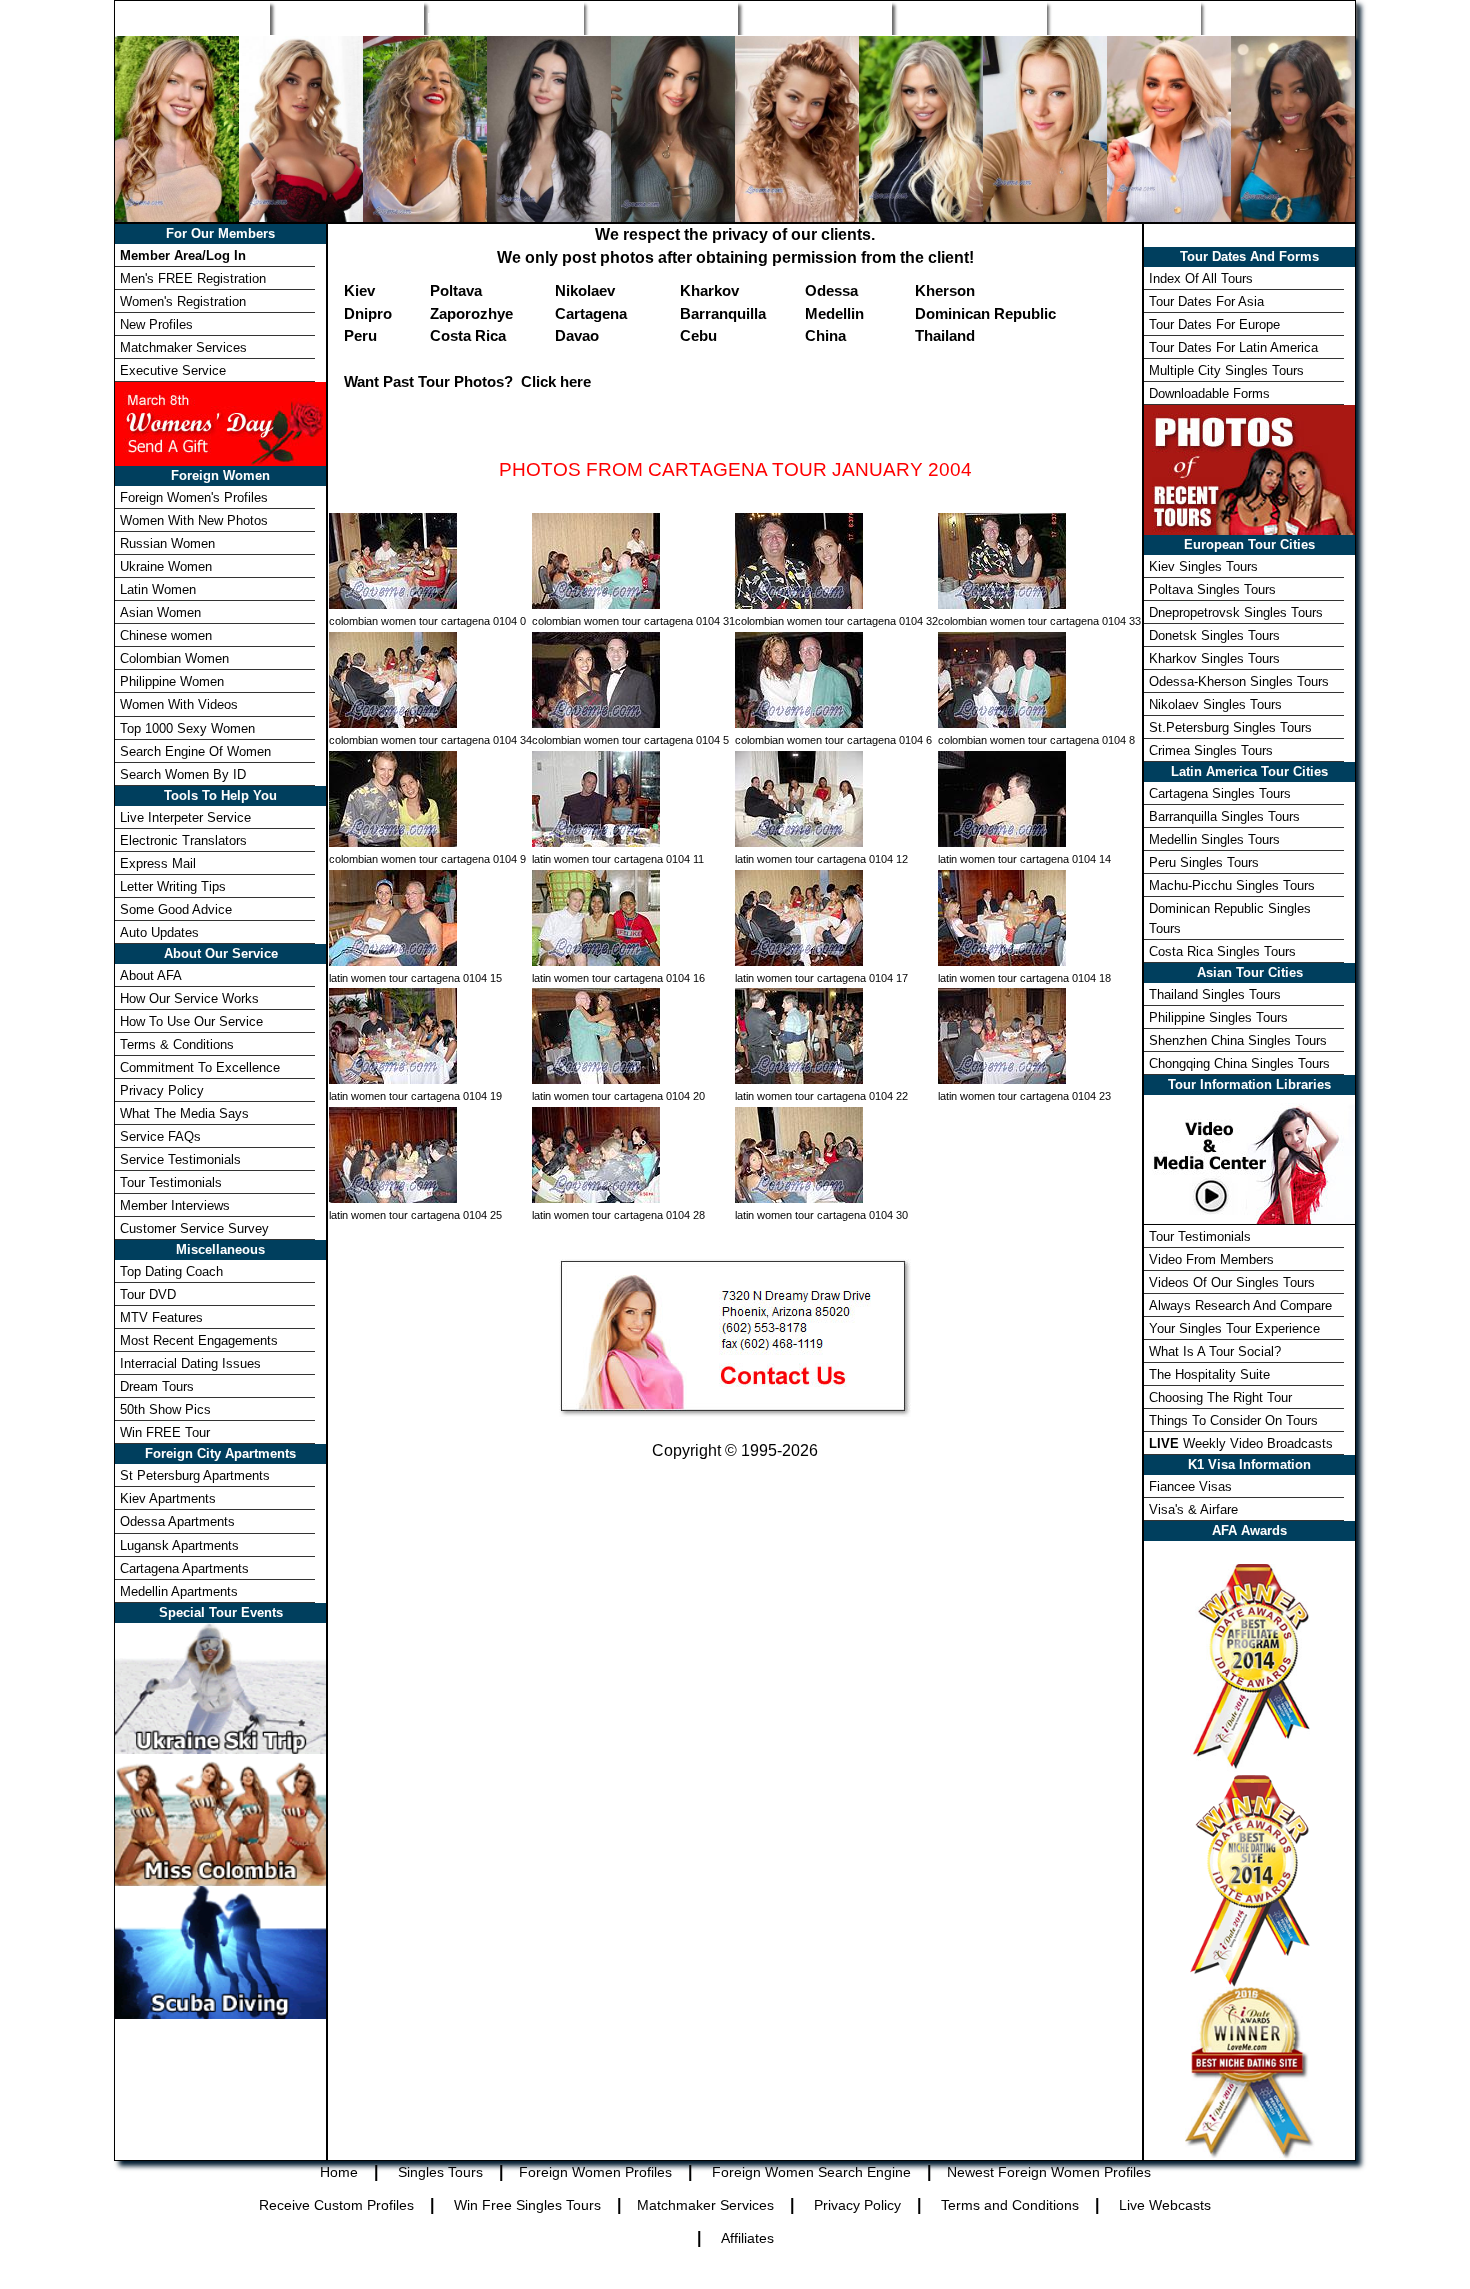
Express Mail (158, 863)
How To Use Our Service (191, 1021)
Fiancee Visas (1190, 1486)
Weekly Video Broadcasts (1241, 1443)
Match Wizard (968, 18)
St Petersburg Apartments (195, 1475)
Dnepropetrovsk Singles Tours (1236, 612)
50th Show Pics (165, 1409)
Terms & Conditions (177, 1044)
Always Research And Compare (1240, 1305)
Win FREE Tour (165, 1432)
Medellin (834, 313)
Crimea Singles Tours (1211, 750)
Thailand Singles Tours (1215, 994)
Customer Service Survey (194, 1228)
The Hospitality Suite (1209, 1374)
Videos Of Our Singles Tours (1232, 1282)
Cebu (698, 335)
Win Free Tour (1123, 18)
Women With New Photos (194, 520)
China (825, 335)
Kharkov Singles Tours (1214, 658)
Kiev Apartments (168, 1498)
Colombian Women (174, 658)
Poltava (456, 290)
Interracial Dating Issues (190, 1363)
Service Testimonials (180, 1159)
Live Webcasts (1165, 2205)
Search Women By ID (183, 774)
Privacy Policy (162, 1090)
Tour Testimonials (171, 1182)
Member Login (1277, 18)
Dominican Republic (985, 313)
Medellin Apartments (179, 1591)
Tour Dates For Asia (1206, 301)
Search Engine (660, 18)
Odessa (831, 290)
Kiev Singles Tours (1203, 566)
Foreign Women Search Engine (811, 2172)
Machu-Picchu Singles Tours (1232, 885)
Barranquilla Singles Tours (1224, 816)
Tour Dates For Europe (1214, 324)
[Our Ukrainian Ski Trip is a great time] (220, 1686)
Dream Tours (157, 1386)
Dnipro (368, 313)
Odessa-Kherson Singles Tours (1239, 681)
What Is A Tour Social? (1215, 1351)
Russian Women (167, 543)
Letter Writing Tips (173, 886)
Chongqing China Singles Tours (1239, 1063)
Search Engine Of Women (195, 751)
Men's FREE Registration (193, 278)
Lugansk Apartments (179, 1545)
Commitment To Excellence (200, 1067)
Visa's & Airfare (1193, 1509)
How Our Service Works (189, 998)
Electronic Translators (183, 840)
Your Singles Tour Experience (1234, 1328)
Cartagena (591, 313)
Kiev (359, 290)
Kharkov (709, 290)
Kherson (945, 290)
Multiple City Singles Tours (1226, 370)
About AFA (151, 975)
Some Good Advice (176, 909)
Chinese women (166, 635)
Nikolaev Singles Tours (1215, 704)
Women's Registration (183, 301)
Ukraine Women (166, 566)
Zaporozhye (471, 313)
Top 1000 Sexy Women (187, 728)
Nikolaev (585, 290)
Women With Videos (179, 704)
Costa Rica (468, 335)
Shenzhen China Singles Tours (1238, 1040)
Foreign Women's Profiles (194, 497)
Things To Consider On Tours (1233, 1420)
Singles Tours (346, 18)
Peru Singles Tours (1204, 862)
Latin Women (158, 589)
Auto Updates (159, 932)
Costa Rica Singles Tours (1222, 951)
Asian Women (160, 612)
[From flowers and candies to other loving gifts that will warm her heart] (220, 422)
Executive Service (173, 370)
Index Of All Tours (1201, 278)
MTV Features (161, 1317)
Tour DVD (148, 1294)
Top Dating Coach (171, 1271)
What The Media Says (184, 1113)
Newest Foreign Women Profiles (1049, 2172)
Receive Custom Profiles (336, 2205)
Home (193, 18)
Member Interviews (175, 1205)
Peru (360, 335)
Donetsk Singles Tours (1214, 635)
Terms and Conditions (1010, 2205)
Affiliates (747, 2238)
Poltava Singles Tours (1212, 589)
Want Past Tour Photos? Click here (467, 381)
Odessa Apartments (177, 1521)
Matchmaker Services (183, 347)
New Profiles (814, 18)
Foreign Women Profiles (503, 18)
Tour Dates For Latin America (1233, 347)
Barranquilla (723, 313)
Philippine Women (172, 681)
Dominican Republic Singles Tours (1230, 918)
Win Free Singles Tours (527, 2205)
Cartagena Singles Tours (1220, 793)
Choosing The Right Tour (1220, 1397)
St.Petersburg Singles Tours (1230, 727)
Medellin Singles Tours (1214, 839)
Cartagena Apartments (184, 1568)
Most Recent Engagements (199, 1340)
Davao (577, 335)
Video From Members (1211, 1259)
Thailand (945, 335)
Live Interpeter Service (185, 817)
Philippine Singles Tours (1218, 1017)
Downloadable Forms (1209, 393)
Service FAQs (160, 1136)
